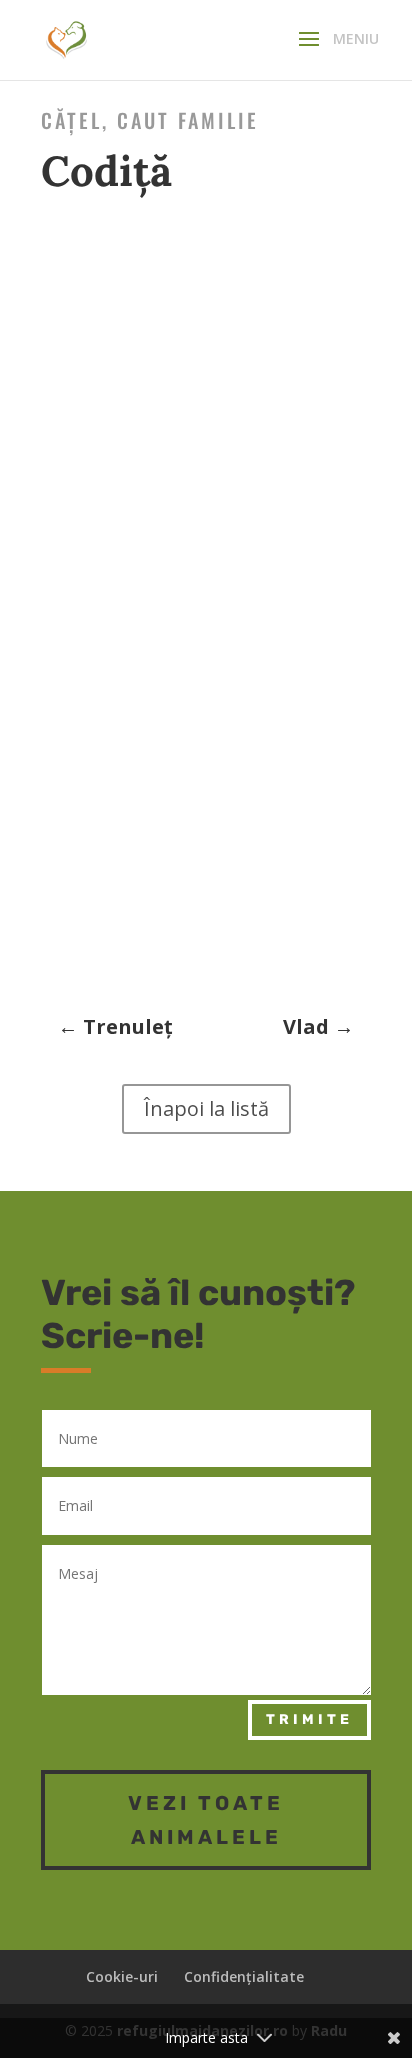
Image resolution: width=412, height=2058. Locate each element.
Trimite (309, 1719)
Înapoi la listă (206, 1108)
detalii (61, 551)
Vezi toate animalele (206, 1820)
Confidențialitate (244, 1976)
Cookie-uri (122, 1976)
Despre (60, 500)
